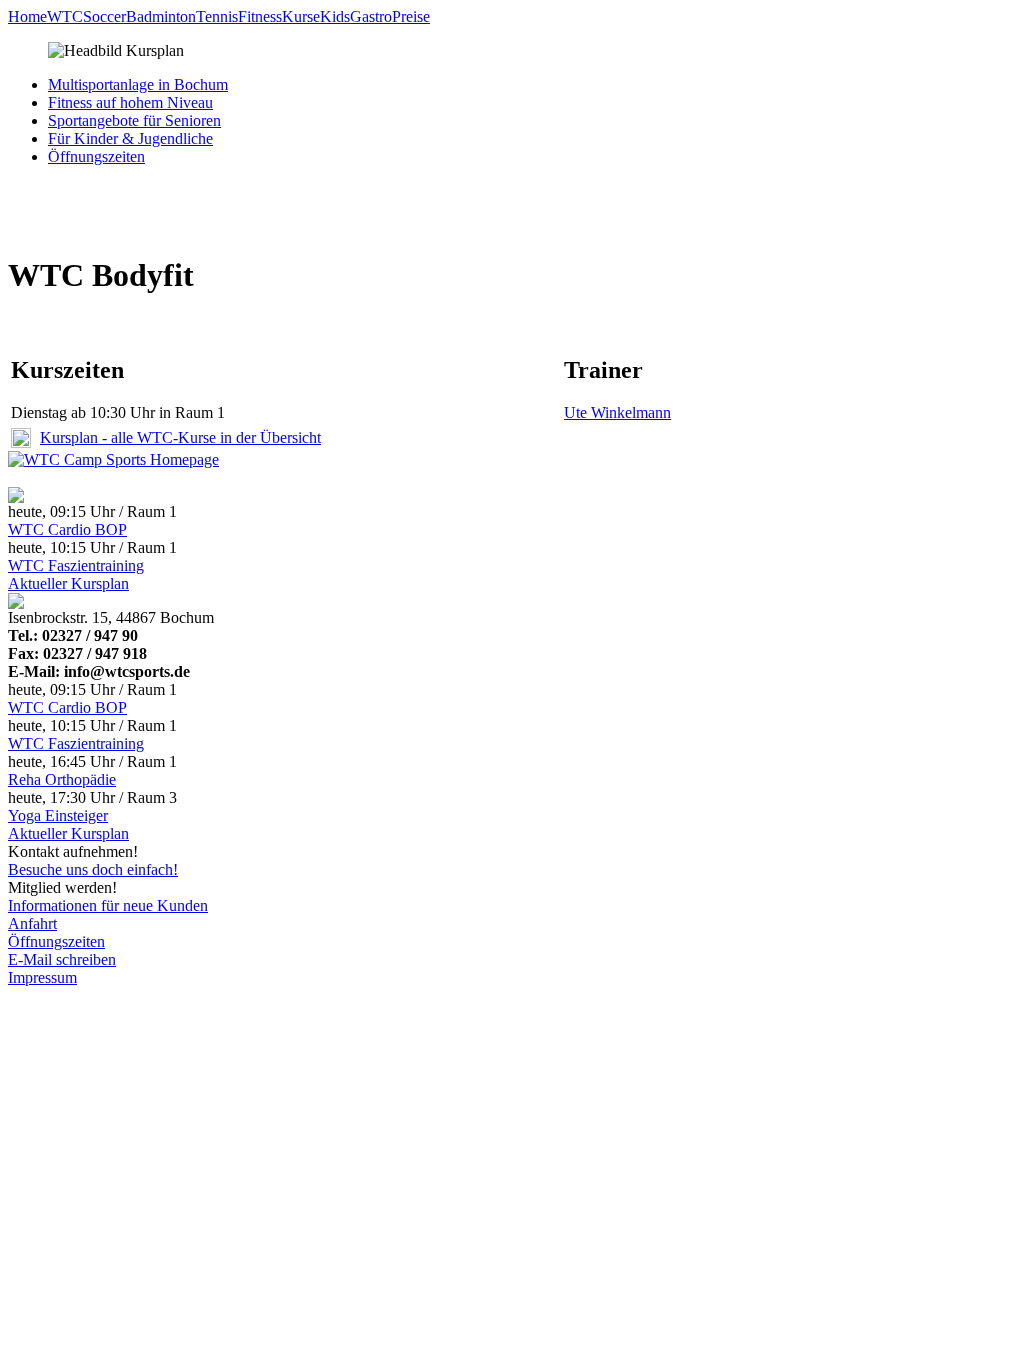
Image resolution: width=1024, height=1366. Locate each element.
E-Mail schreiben (62, 959)
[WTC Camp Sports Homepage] (113, 459)
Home (27, 16)
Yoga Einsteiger (58, 815)
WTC (65, 16)
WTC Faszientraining (76, 565)
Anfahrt (32, 923)
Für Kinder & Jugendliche (130, 138)
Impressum (42, 977)
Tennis (217, 16)
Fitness (260, 16)
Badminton (161, 16)
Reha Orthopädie (62, 779)
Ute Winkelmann (617, 412)
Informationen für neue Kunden (108, 905)
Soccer (104, 16)
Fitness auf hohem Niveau (130, 102)
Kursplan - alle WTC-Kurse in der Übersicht (180, 437)
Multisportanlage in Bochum (138, 84)
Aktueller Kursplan (68, 583)
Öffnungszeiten (96, 156)
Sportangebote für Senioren (134, 120)
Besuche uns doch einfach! (93, 869)
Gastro (371, 16)
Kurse (301, 16)
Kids (335, 16)
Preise (411, 16)
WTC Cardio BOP (67, 529)
